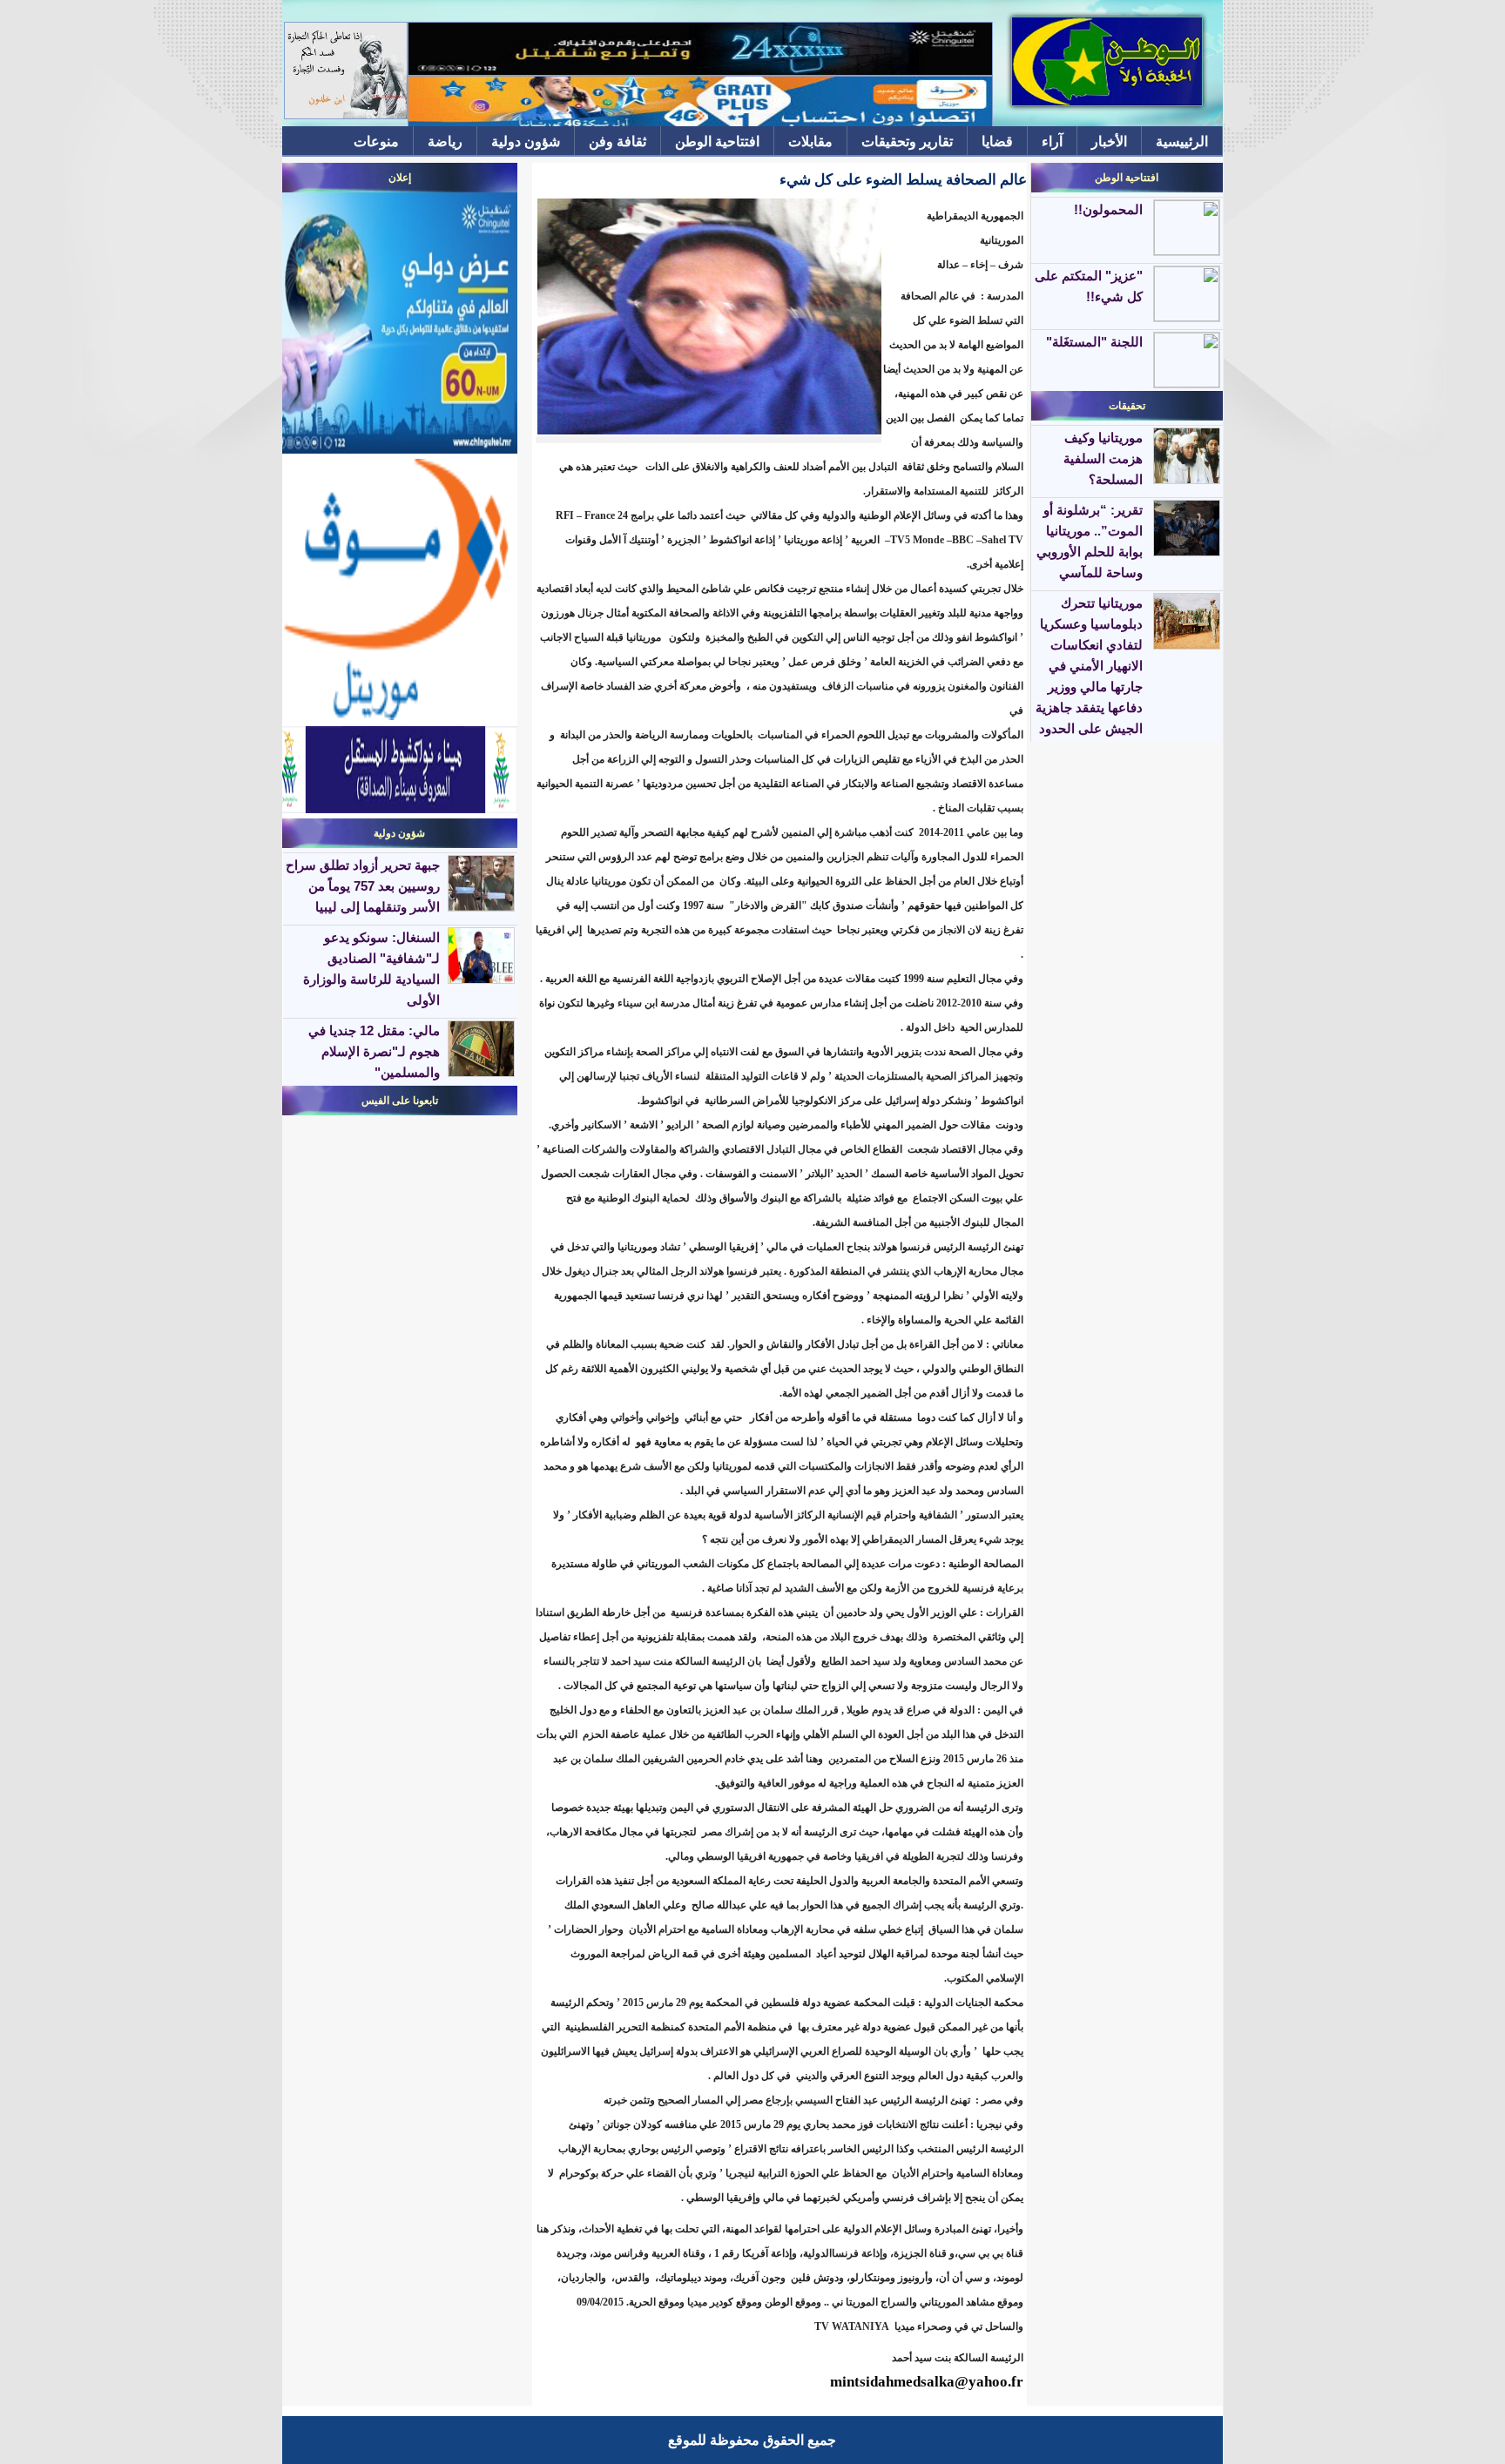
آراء (1052, 141)
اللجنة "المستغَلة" (1094, 342)
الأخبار (1109, 141)
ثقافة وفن (618, 141)
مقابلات (810, 141)
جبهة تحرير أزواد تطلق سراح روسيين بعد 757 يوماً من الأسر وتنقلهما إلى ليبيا (363, 886)
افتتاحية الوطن (717, 141)
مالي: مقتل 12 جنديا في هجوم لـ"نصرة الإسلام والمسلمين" (374, 1051)
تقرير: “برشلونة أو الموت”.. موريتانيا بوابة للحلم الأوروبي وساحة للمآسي (1090, 541)
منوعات (376, 141)
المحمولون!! (1108, 209)
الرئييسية (1182, 141)
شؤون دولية (526, 141)
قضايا (997, 141)
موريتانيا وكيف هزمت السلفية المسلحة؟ (1103, 458)
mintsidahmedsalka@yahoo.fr (927, 2382)
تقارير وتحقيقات (907, 141)
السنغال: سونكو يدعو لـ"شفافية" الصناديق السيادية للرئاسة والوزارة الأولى (371, 969)
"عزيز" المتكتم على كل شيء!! (1089, 286)
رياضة (445, 141)
